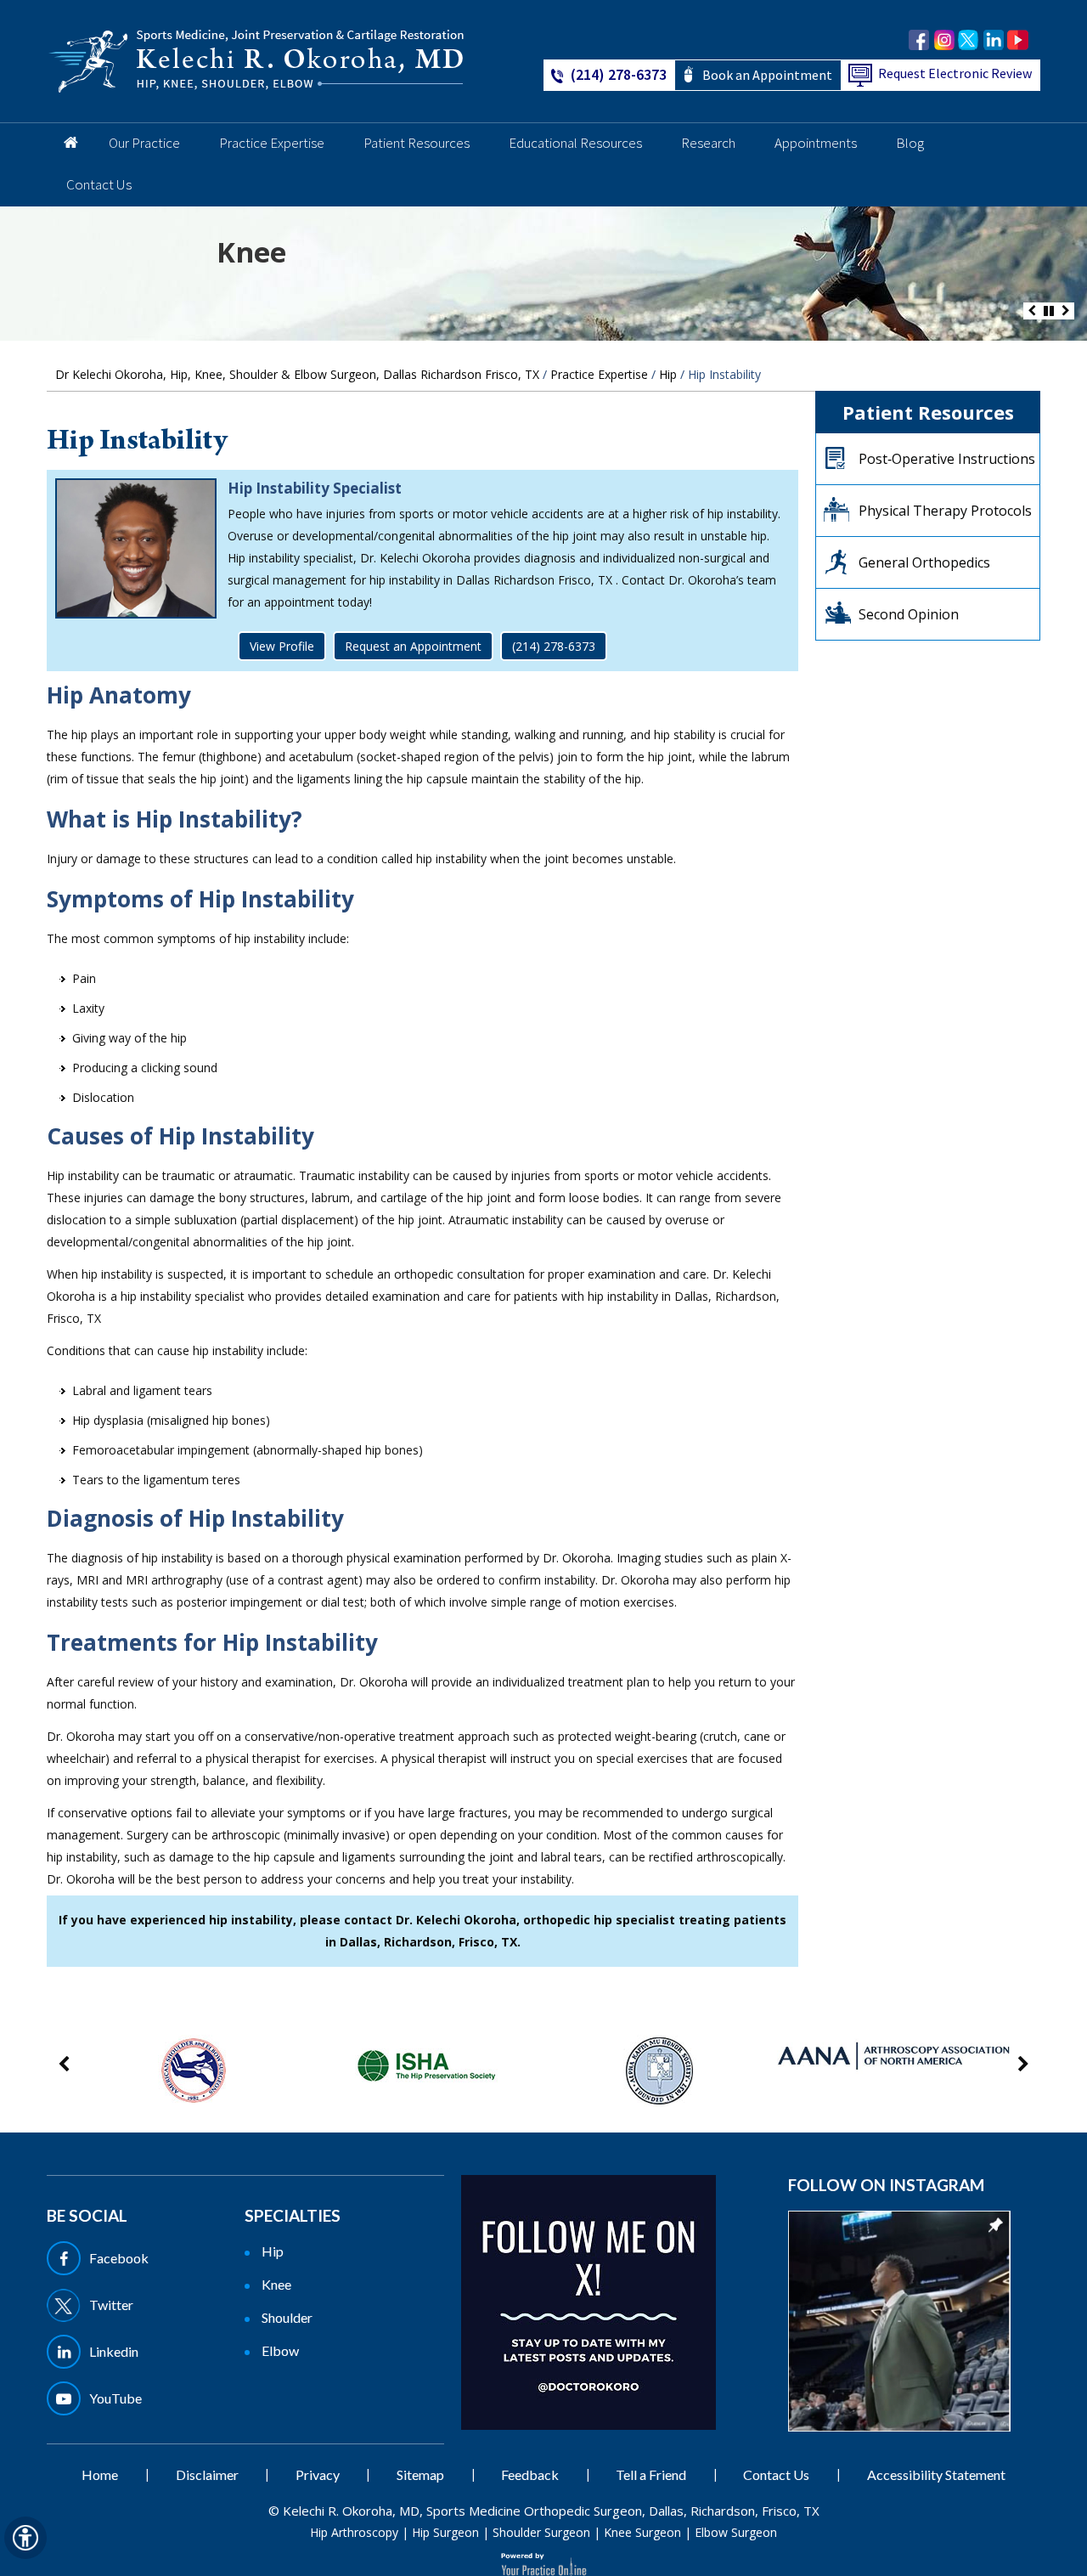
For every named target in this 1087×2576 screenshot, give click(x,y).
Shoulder (287, 2317)
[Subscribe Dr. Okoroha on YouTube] (1018, 40)
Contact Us (99, 184)
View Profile (282, 646)
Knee (251, 252)
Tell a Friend (651, 2474)
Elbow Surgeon (736, 2532)
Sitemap (420, 2474)
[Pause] (1049, 311)
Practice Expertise (272, 143)
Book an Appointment (767, 75)
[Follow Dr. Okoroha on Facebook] (919, 40)
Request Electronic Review (955, 73)
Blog (910, 143)
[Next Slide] (1066, 311)
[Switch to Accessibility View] (25, 2538)
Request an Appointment (413, 646)
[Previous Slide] (1032, 311)
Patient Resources (417, 143)
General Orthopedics (924, 562)
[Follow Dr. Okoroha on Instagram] (944, 40)
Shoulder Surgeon (541, 2532)
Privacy (318, 2474)
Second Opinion (909, 614)
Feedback (530, 2474)
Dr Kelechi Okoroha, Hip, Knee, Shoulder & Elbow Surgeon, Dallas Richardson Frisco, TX (297, 374)
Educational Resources (575, 143)
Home (68, 144)
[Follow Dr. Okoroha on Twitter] (969, 40)
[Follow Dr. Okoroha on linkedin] (993, 40)
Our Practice (144, 143)
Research (708, 143)
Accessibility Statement (936, 2474)
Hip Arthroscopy (354, 2532)
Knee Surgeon (642, 2532)
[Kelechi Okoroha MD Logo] (257, 60)
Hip (668, 374)
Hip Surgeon (445, 2532)
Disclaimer (207, 2474)
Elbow (280, 2350)
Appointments (816, 143)
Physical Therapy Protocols (945, 511)
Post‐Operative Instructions (947, 459)
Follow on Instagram (886, 2185)
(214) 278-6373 (619, 74)
